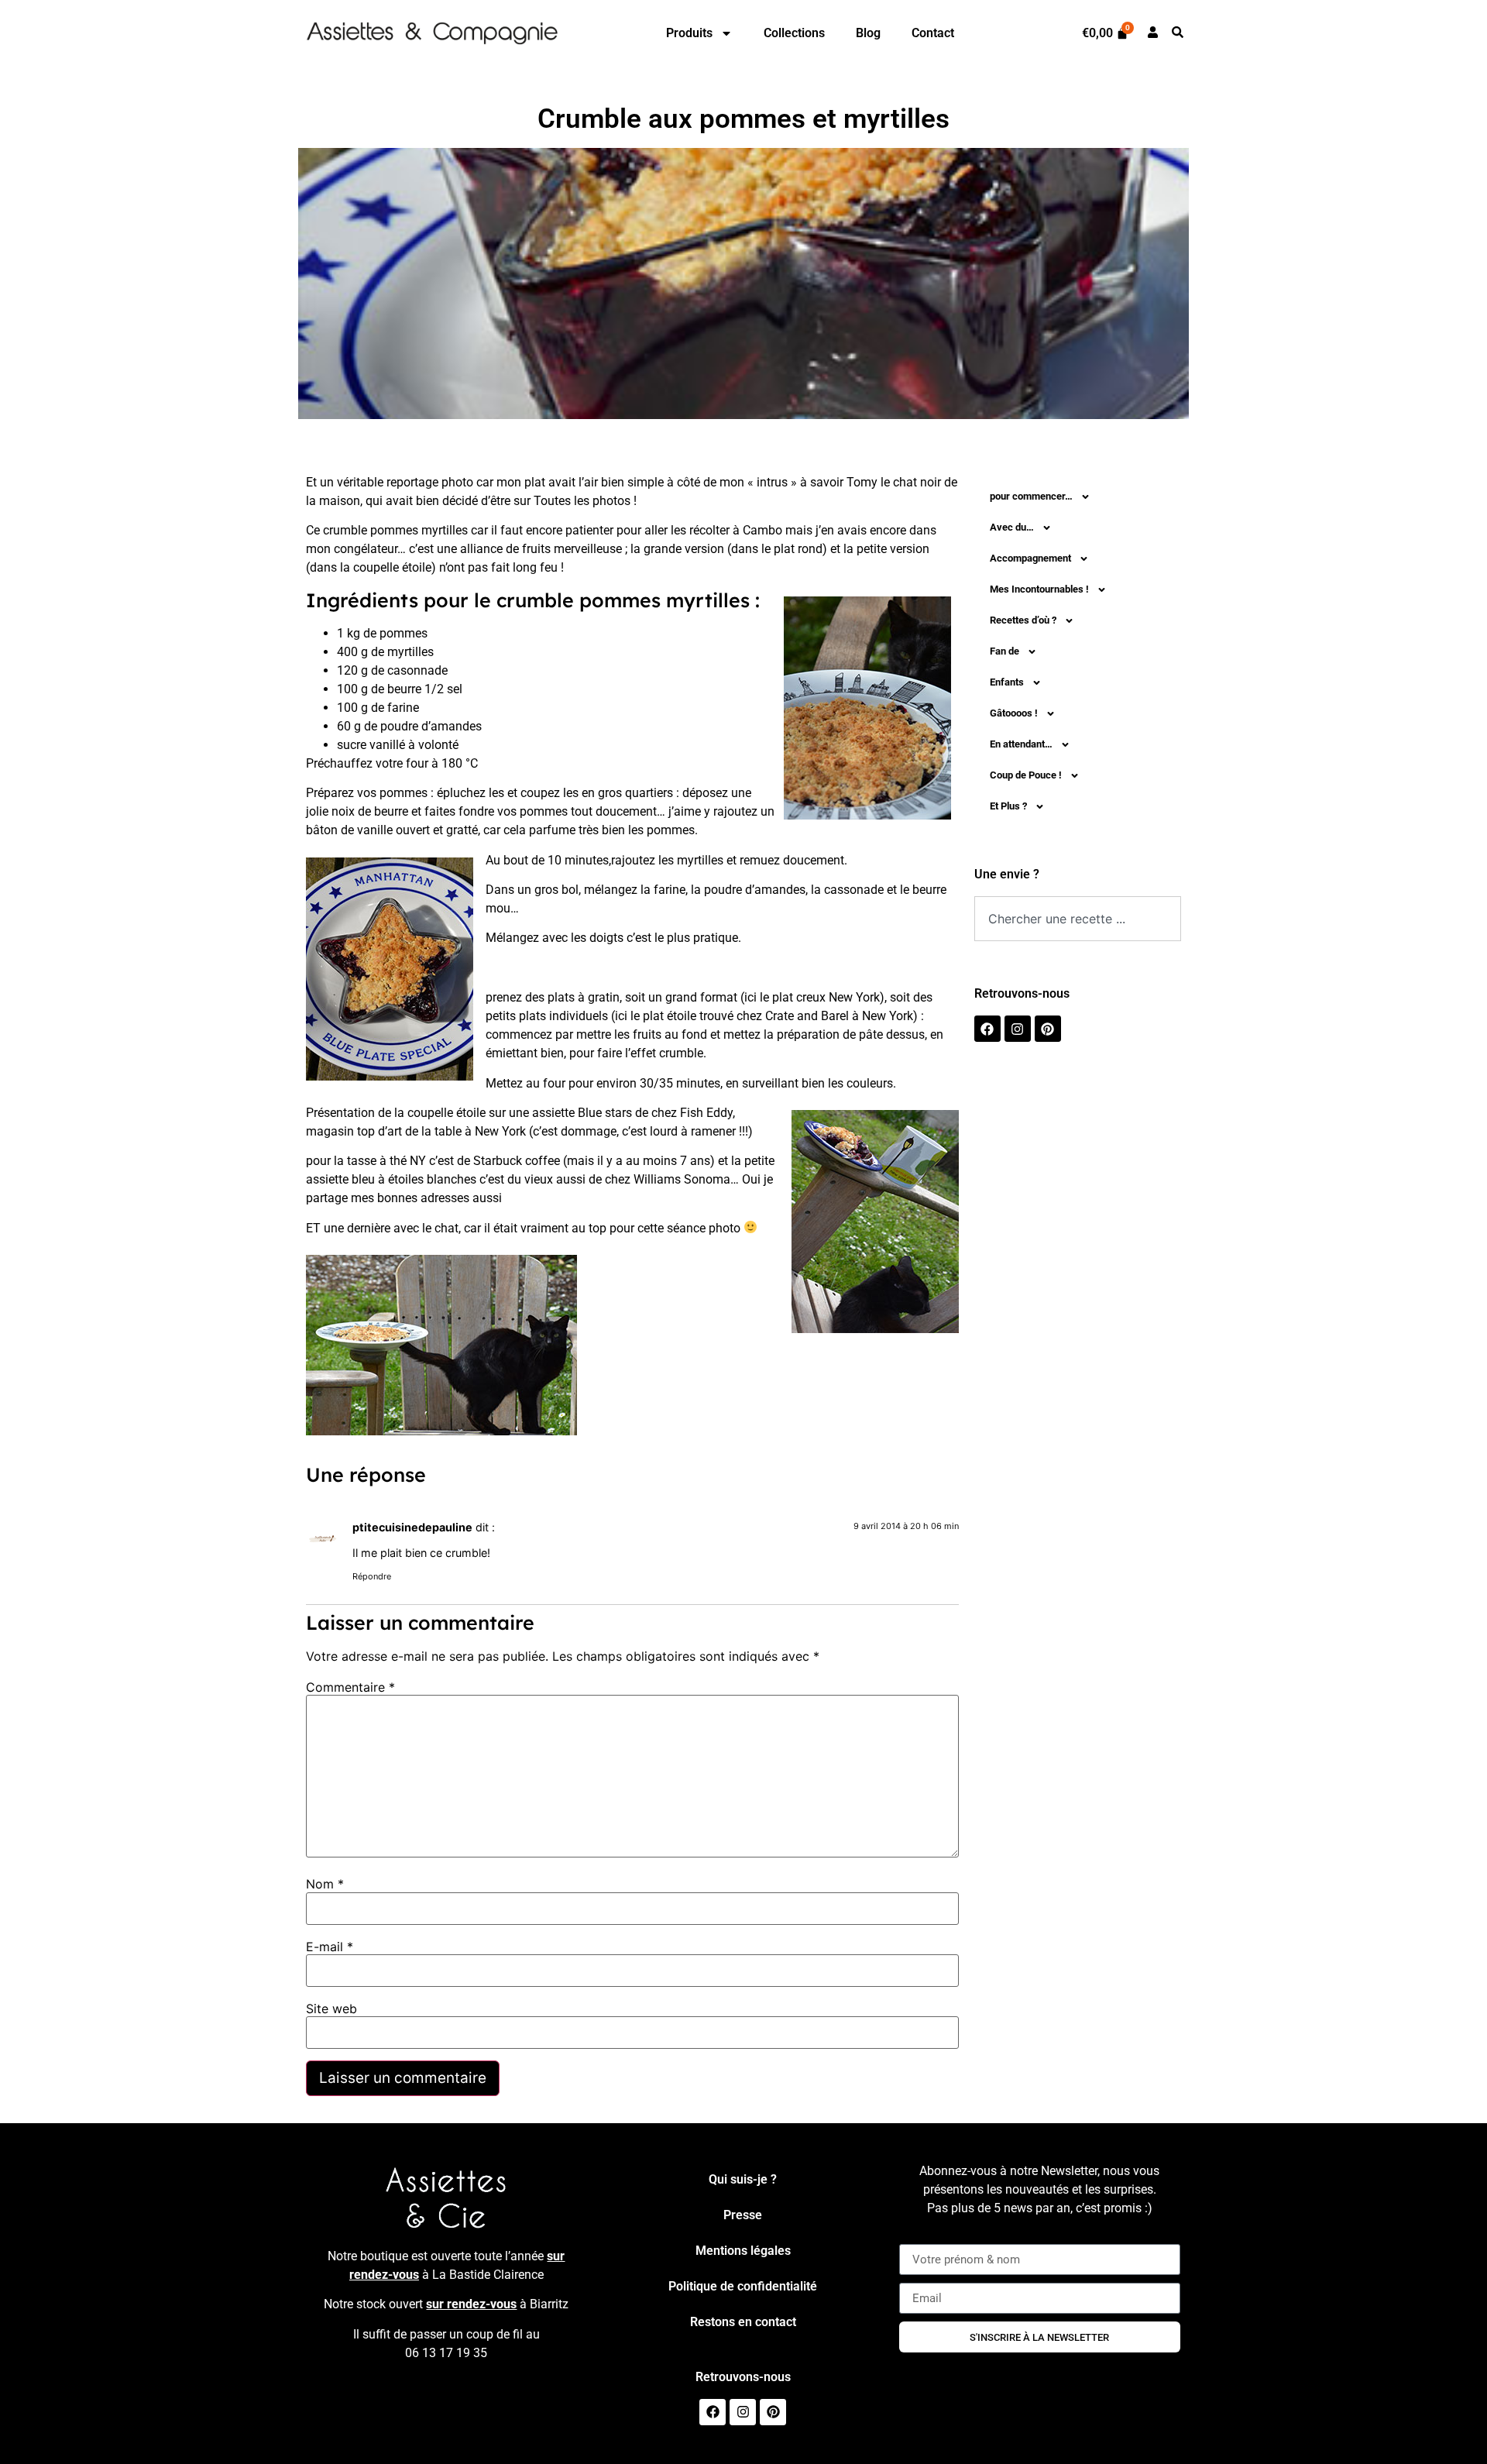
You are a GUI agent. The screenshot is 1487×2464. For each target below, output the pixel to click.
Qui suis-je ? (743, 2179)
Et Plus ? (1008, 806)
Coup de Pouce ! (1026, 775)
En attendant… (1021, 744)
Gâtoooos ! (1014, 713)
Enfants (1007, 682)
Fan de (1004, 651)
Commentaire (350, 1687)
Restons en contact (743, 2322)
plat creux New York (826, 997)
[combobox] (1078, 919)
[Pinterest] (1048, 1029)
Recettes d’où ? (1023, 620)
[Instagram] (1018, 1029)
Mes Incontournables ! (1039, 589)
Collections (794, 33)
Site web (331, 2009)
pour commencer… (1031, 496)
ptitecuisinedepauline (412, 1527)
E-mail (330, 1947)
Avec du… (1012, 527)
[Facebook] (987, 1029)
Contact (933, 33)
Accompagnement (1030, 558)
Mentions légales (743, 2251)
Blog (868, 33)
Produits (689, 33)
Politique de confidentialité (743, 2286)
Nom (325, 1884)
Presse (743, 2215)
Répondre (372, 1576)
